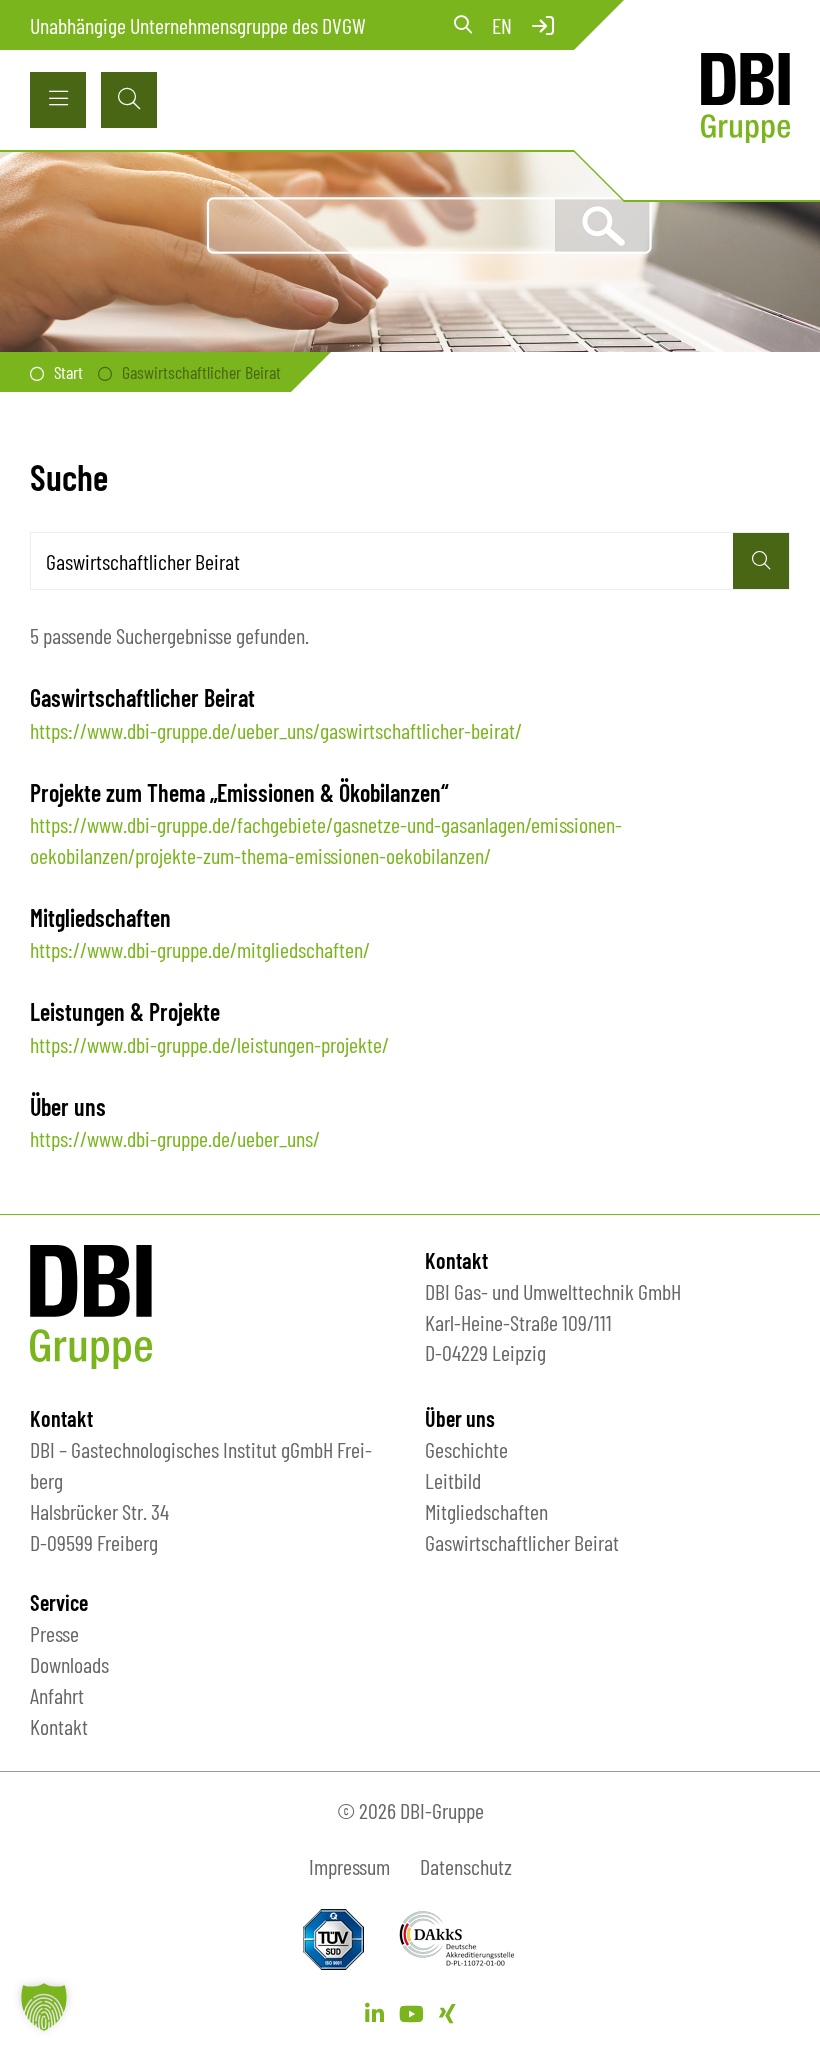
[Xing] (447, 2013)
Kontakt (59, 1726)
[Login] (543, 25)
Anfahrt (57, 1695)
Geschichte (466, 1449)
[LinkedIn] (374, 2013)
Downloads (69, 1664)
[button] (44, 2007)
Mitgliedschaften (486, 1511)
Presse (54, 1633)
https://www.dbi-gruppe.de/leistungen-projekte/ (209, 1044)
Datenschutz (466, 1866)
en (502, 25)
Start (68, 372)
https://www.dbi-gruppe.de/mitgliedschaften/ (200, 949)
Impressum (349, 1866)
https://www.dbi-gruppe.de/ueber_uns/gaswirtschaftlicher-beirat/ (276, 730)
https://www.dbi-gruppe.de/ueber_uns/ (175, 1138)
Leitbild (453, 1480)
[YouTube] (411, 2013)
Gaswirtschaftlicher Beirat (522, 1542)
